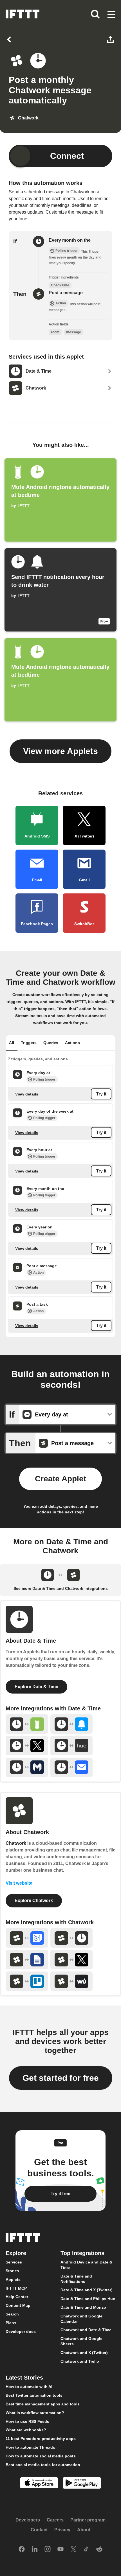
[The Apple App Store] (39, 2484)
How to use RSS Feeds (27, 2421)
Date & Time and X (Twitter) (87, 2290)
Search (12, 2314)
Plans (11, 2323)
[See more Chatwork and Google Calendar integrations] (27, 1938)
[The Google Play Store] (82, 2484)
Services (14, 2262)
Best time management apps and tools (43, 2404)
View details (27, 1094)
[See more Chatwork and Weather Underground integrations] (72, 1981)
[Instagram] (48, 2550)
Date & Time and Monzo (83, 2307)
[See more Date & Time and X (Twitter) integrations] (27, 1746)
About (84, 2530)
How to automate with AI (29, 2387)
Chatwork (16, 1843)
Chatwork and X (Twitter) (84, 2353)
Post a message (66, 293)
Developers (28, 2520)
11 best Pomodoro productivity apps (41, 2439)
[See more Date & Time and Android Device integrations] (27, 1724)
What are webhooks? (26, 2430)
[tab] (12, 1043)
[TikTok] (86, 2550)
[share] (111, 39)
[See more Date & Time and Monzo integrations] (27, 1767)
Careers (55, 2520)
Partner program (88, 2520)
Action (38, 1272)
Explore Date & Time (36, 1687)
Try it (101, 1094)
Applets (13, 2280)
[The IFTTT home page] (23, 14)
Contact (39, 2530)
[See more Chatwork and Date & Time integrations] (72, 1938)
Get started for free (61, 2078)
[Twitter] (73, 2550)
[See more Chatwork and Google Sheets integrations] (27, 1960)
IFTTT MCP (16, 2288)
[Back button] (10, 39)
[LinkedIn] (35, 2550)
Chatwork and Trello (80, 2361)
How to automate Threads (30, 2447)
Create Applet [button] (60, 1479)
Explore (16, 2253)
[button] (111, 15)
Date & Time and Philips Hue (88, 2299)
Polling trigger (44, 1079)
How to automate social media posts (41, 2456)
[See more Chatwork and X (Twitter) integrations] (72, 1960)
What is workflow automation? (35, 2413)
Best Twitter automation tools (34, 2395)
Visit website (19, 1883)
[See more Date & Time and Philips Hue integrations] (72, 1746)
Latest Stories (24, 2378)
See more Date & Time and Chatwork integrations (61, 1588)
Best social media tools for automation (43, 2465)
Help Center (17, 2297)
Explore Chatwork (34, 1901)
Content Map (18, 2306)
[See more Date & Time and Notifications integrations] (72, 1724)
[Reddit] (99, 2550)
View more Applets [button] (60, 751)
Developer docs (21, 2331)
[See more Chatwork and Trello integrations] (27, 1981)
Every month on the (70, 240)
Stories (12, 2271)
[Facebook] (22, 2550)
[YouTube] (60, 2550)
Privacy (62, 2530)
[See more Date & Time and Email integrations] (72, 1767)
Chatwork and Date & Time (86, 2330)
